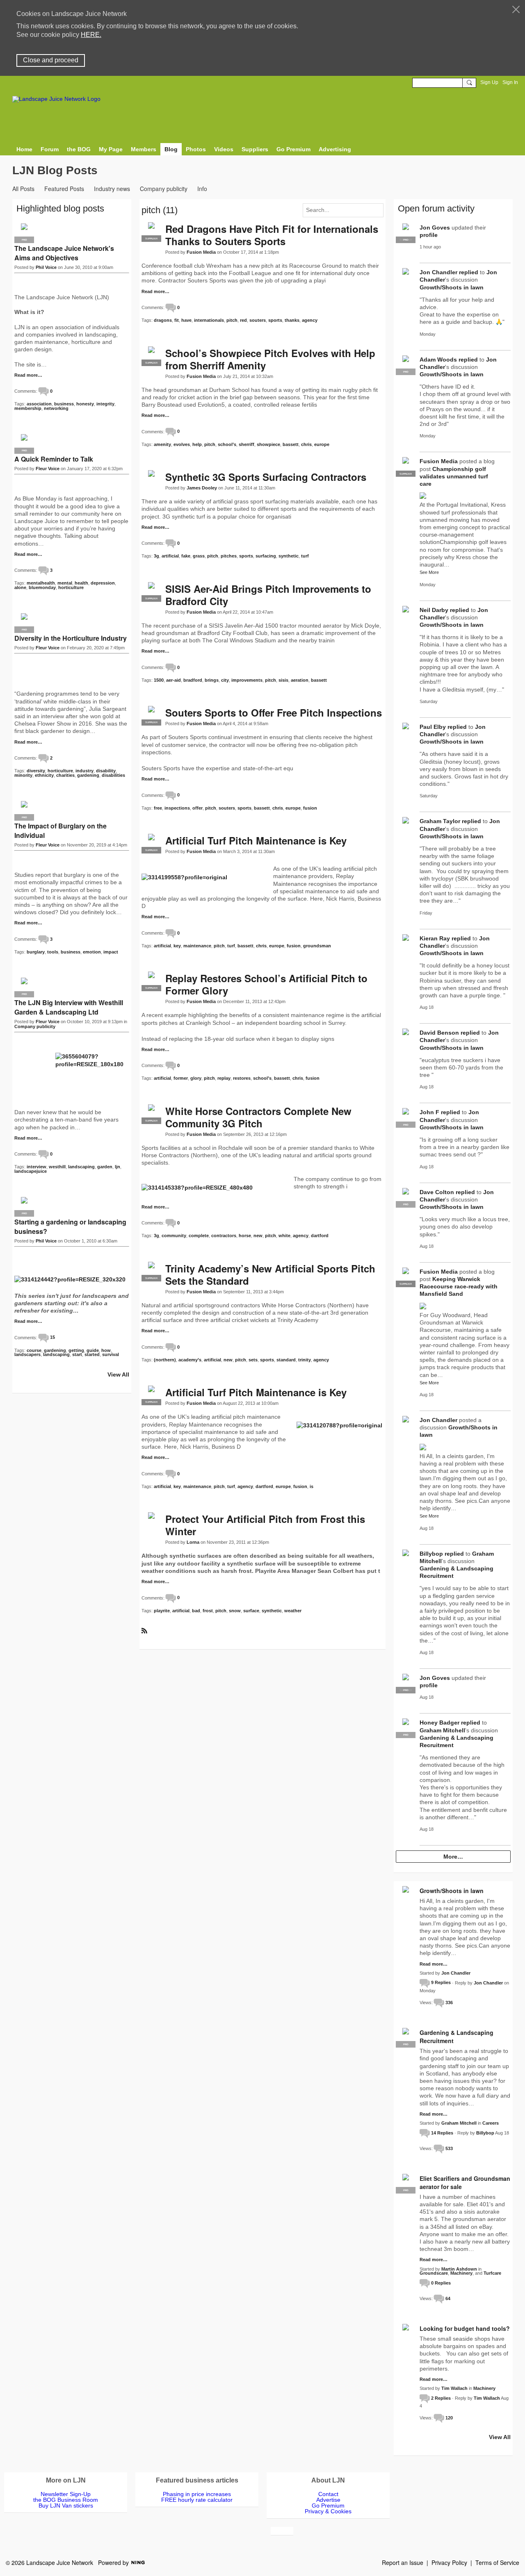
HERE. (91, 35)
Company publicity (164, 189)
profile (429, 235)
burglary (36, 952)
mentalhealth (41, 583)
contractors (224, 1236)
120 (449, 2418)
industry (84, 771)
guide (93, 1350)
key (177, 946)
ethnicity (44, 775)
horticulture (71, 587)
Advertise (328, 2500)
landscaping (81, 1167)
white (284, 1236)
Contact (328, 2494)
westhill (57, 1167)
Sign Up (489, 82)
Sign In (510, 82)
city (225, 680)
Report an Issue (403, 2562)
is (312, 1486)
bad (196, 1611)
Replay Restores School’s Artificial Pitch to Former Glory (266, 984)
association (39, 404)
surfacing (266, 556)
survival (111, 1354)
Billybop (431, 1554)
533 (449, 2148)
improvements (247, 680)
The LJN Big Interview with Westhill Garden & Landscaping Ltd (69, 1007)
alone (20, 587)
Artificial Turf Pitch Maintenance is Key (256, 840)
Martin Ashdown (459, 2269)
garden (105, 1167)
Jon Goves (435, 228)
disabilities (113, 775)
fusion (310, 808)
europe (322, 444)
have (186, 320)
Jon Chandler (438, 272)
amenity (162, 444)
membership (28, 408)
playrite (162, 1611)
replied (469, 272)
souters (258, 320)
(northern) (165, 1360)
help (197, 444)
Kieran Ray (435, 938)
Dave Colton (437, 1192)
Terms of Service (497, 2562)
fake (186, 556)
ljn (118, 1167)
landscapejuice (31, 1171)
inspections (177, 808)
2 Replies (441, 2398)
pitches (229, 556)
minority (23, 775)
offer (197, 808)
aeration (300, 680)
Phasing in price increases (197, 2494)
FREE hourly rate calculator (197, 2500)
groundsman (317, 946)
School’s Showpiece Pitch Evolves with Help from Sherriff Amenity (270, 359)
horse (245, 1236)
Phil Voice (46, 267)
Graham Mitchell (442, 1730)
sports (275, 320)
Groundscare (434, 2273)
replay (224, 1078)
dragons (163, 320)
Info (202, 189)
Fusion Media (201, 252)
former (181, 1078)
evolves (182, 444)
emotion (92, 952)
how (106, 1350)
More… (453, 1857)
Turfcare (492, 2273)
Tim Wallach (454, 2388)
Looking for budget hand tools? (465, 2328)
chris (306, 444)
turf (305, 556)
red (243, 320)
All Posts (23, 189)
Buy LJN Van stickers (66, 2505)
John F (429, 1112)
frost (208, 1611)
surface (251, 1611)
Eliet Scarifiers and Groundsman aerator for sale (465, 2182)
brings (212, 680)
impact (111, 952)
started (92, 1354)
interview (37, 1167)
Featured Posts (64, 189)
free (158, 808)
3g (156, 556)
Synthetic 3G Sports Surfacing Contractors (266, 477)
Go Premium (328, 2505)
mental (65, 583)
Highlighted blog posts (60, 208)
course (34, 1350)
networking (56, 408)
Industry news (112, 189)
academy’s (190, 1360)
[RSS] (144, 1630)
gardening (88, 775)
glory (196, 1078)
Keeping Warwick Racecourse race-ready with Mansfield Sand (459, 1286)
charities (65, 775)
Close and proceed (51, 60)
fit (177, 320)
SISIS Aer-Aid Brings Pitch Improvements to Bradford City (268, 595)
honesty (85, 404)
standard (286, 1360)
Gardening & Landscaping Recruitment (457, 2037)
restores (242, 1078)
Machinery (461, 2273)
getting (76, 1350)
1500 (159, 680)
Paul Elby (433, 727)
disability (106, 771)
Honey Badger (439, 1723)
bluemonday (42, 587)
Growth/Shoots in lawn (452, 287)
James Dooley (202, 488)
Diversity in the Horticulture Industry (71, 638)
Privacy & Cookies (328, 2511)
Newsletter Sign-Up (66, 2494)
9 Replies (441, 1982)
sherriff (247, 444)
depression (103, 583)
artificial (170, 556)
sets (253, 1360)
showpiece (268, 444)
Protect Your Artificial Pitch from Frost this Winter (265, 1525)
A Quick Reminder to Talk (54, 459)
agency (310, 320)
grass (199, 556)
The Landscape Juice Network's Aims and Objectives (64, 253)
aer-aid (173, 680)
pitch (232, 320)
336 (449, 2003)
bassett (291, 444)
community (174, 1236)
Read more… (155, 292)
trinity (305, 1360)
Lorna (193, 1542)
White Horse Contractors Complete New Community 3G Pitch (258, 1117)
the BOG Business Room (66, 2500)
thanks (292, 320)
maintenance (197, 946)
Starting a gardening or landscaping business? (70, 1227)
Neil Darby (434, 610)
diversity (36, 771)
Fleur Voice (48, 469)
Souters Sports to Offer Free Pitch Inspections (274, 712)
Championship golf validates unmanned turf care (454, 476)
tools (53, 952)
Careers (491, 2123)
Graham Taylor (440, 821)
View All (118, 1374)
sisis (283, 680)
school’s (227, 444)
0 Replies (441, 2283)
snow (235, 1611)
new (258, 1236)
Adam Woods (438, 360)
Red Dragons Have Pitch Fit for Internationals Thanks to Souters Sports (272, 235)
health (81, 583)
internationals (209, 320)
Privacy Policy (449, 2562)
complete (199, 1236)
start (77, 1354)
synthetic (289, 556)
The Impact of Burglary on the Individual (60, 831)
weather (293, 1611)
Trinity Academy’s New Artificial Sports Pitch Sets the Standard (270, 1274)
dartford (320, 1236)
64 (448, 2298)
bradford (193, 680)
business (64, 404)
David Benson (439, 1033)
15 (52, 1337)
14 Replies (442, 2133)
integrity (105, 404)
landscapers (27, 1354)
